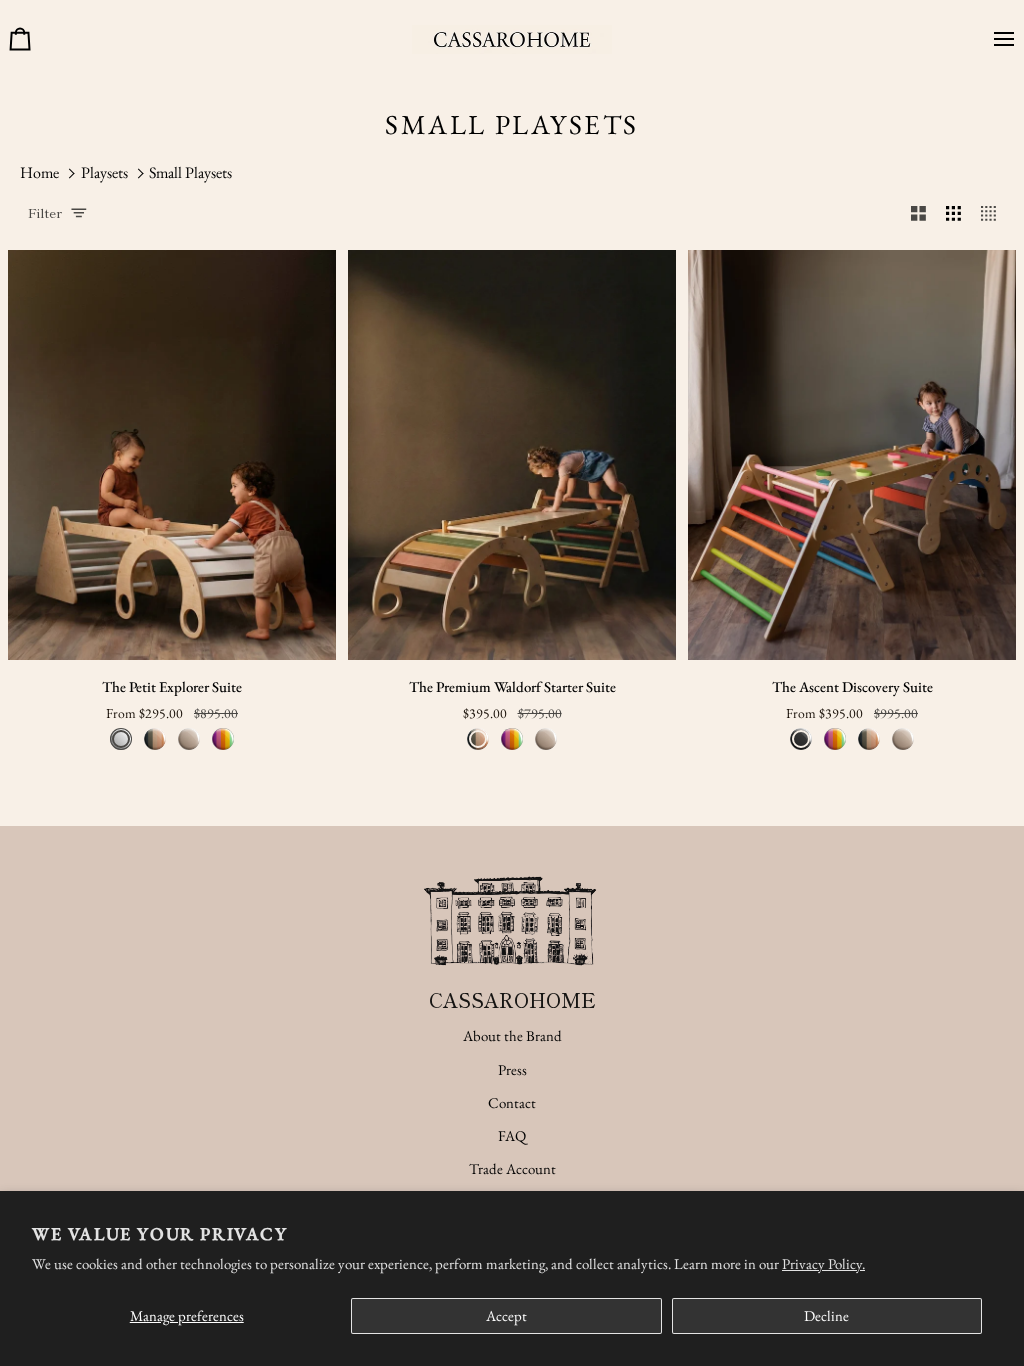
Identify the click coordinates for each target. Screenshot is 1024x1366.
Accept (506, 1315)
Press (512, 1069)
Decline (826, 1315)
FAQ (512, 1135)
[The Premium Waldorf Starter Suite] (512, 455)
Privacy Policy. (823, 1263)
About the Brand (512, 1035)
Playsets (104, 172)
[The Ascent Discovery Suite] (852, 455)
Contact (512, 1102)
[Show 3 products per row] (953, 213)
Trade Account (512, 1168)
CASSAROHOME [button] (512, 999)
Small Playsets (190, 172)
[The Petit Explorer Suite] (172, 455)
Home (39, 172)
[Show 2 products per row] (918, 213)
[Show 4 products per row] (993, 213)
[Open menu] (996, 39)
